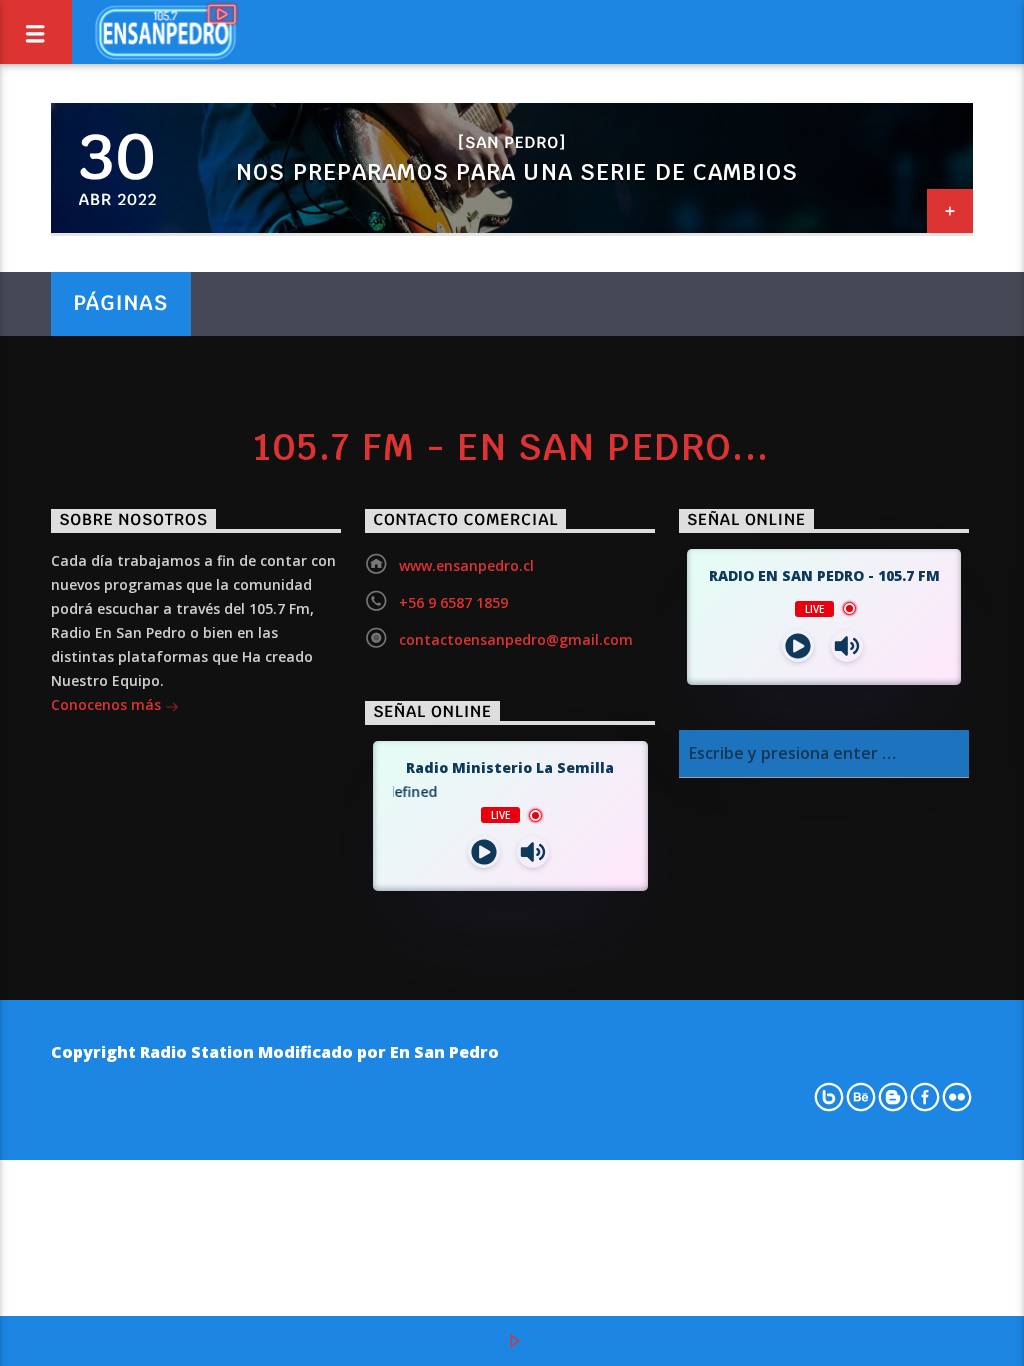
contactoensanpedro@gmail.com (516, 639)
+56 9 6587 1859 (453, 602)
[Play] (798, 646)
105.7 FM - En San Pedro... (511, 447)
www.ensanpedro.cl (466, 565)
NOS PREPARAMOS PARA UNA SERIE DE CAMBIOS (517, 172)
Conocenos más (108, 704)
